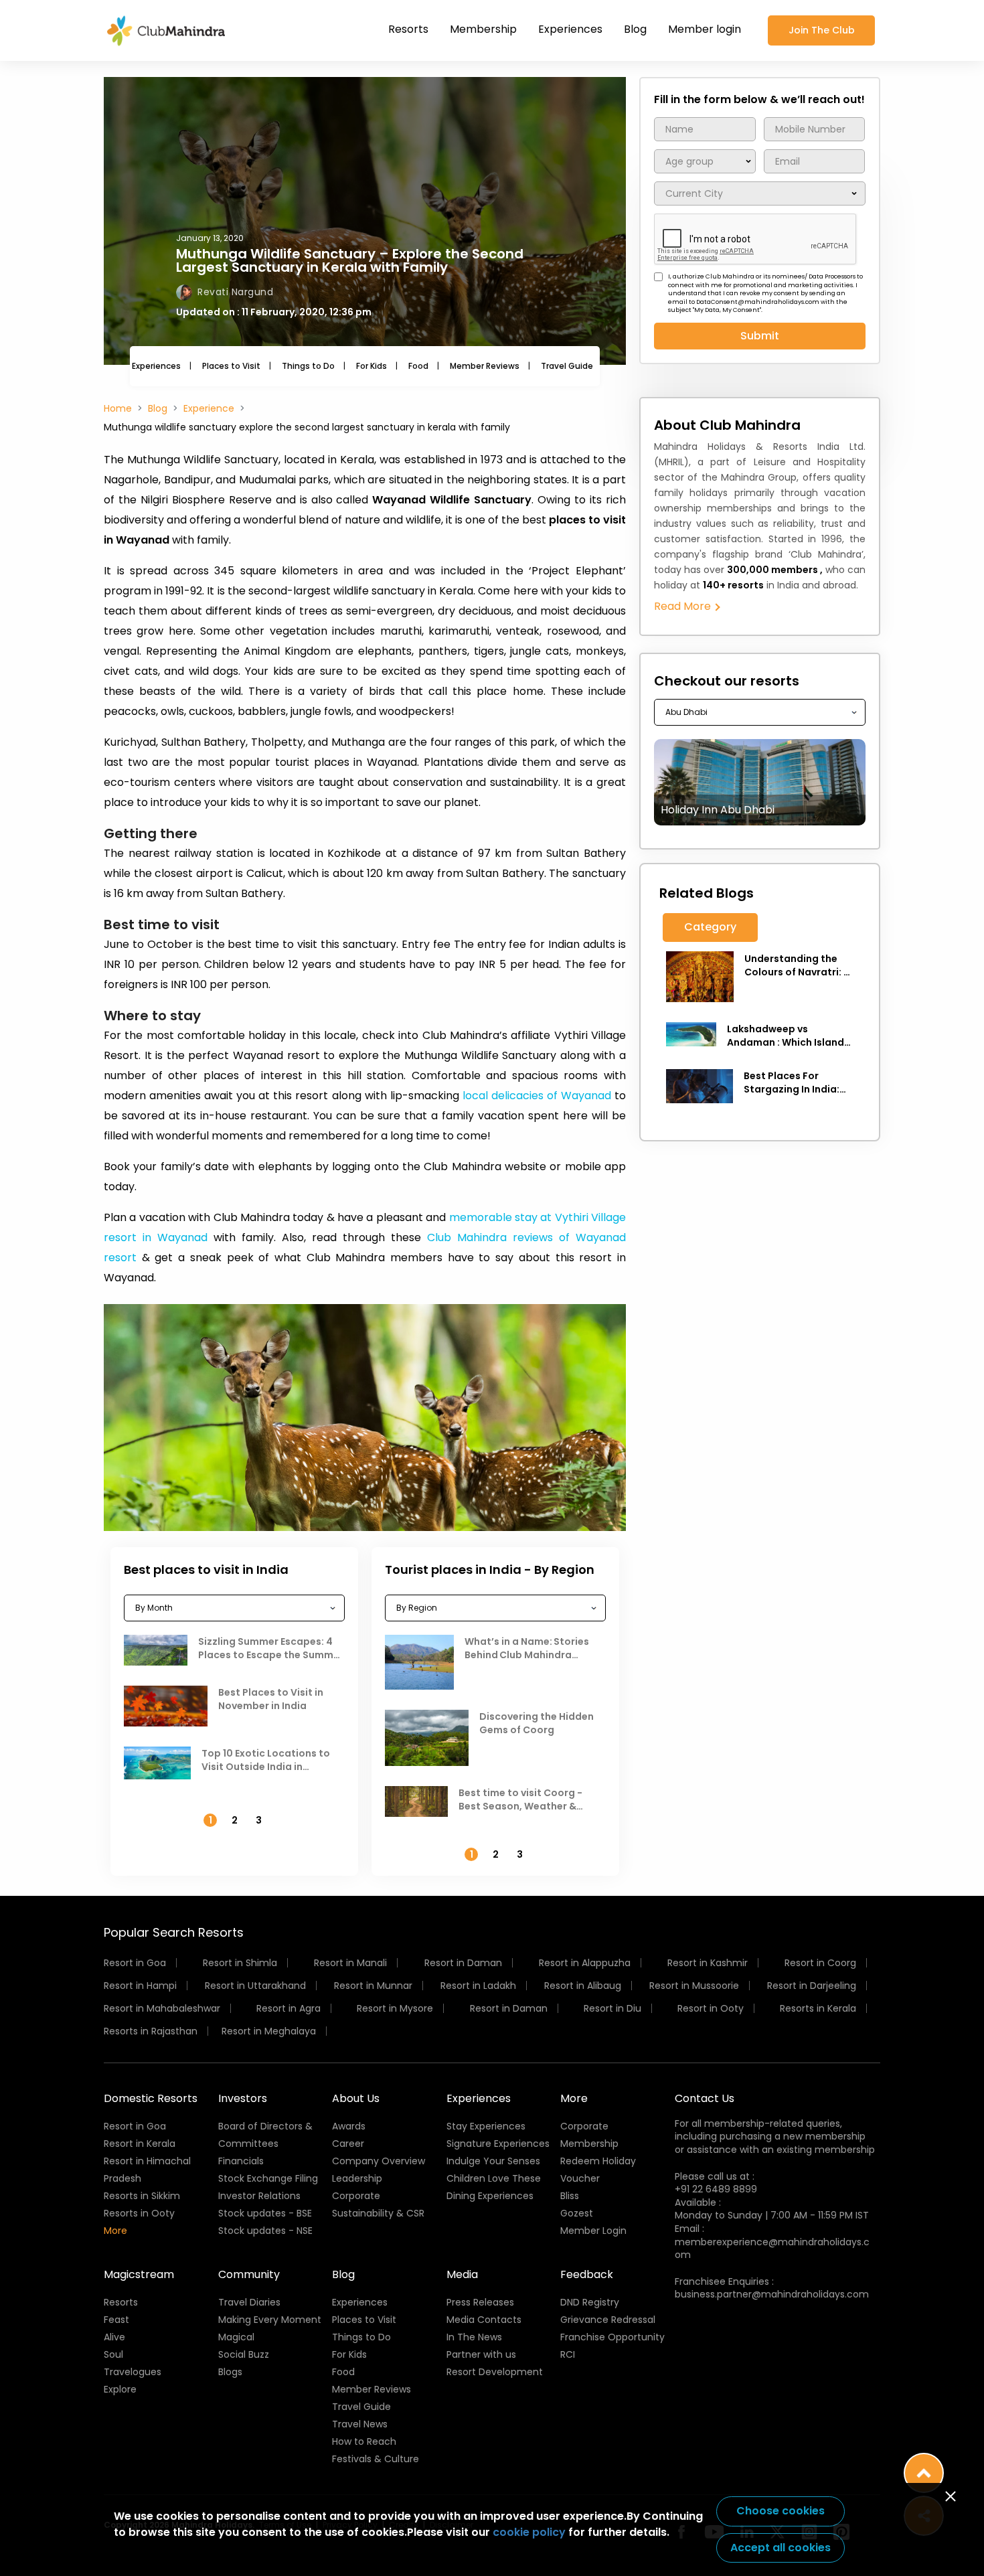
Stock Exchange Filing (268, 2178)
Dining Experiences (490, 2196)
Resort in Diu (612, 2008)
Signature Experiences (498, 2144)
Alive (114, 2337)
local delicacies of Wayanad (537, 1096)
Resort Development (495, 2372)
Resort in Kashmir (708, 1963)
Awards (349, 2126)
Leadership (357, 2178)
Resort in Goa (135, 1963)
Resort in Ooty (711, 2008)
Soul (113, 2354)
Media (462, 2274)
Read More (684, 606)
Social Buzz (244, 2354)
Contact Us (705, 2098)
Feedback (587, 2274)
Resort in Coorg (820, 1963)
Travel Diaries (249, 2302)
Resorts (408, 29)
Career (348, 2144)
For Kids (372, 366)
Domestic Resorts (151, 2098)
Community (249, 2274)
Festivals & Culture (376, 2459)
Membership (483, 29)
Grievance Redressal (608, 2320)
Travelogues (133, 2372)
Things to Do (308, 366)
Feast (116, 2320)
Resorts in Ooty (139, 2213)
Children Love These (494, 2178)
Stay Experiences (486, 2126)
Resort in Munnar (373, 1986)
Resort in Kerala (140, 2144)
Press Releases (480, 2302)
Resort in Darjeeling (812, 1986)
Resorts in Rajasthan (151, 2031)
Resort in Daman (463, 1963)
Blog (635, 29)
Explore (120, 2389)
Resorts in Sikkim (142, 2196)
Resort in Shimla (240, 1963)
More (115, 2231)
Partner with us (481, 2354)
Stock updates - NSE (265, 2231)
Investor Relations (259, 2196)
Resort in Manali (350, 1963)
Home (118, 408)
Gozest (577, 2213)
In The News (474, 2337)
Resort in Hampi (140, 1986)
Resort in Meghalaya (269, 2031)
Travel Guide (567, 366)
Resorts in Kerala (818, 2008)
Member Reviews (485, 366)
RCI (568, 2354)
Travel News (360, 2424)
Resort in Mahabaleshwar (162, 2008)
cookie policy (529, 2532)
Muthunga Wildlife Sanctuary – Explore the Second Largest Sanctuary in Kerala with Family (350, 260)
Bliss (570, 2196)
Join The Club (822, 30)
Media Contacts (484, 2320)
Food (418, 366)
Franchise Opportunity (612, 2337)
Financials (241, 2161)
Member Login (593, 2231)
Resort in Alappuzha (585, 1963)
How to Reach (364, 2441)
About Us (356, 2098)
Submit (760, 336)
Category (710, 927)
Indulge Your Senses (493, 2161)
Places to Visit (231, 366)
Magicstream (139, 2274)
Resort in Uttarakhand (255, 1986)
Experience (209, 408)
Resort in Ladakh (478, 1986)
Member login (705, 29)
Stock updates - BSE (265, 2213)
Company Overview (379, 2161)
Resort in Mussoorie (694, 1986)
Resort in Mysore (395, 2008)
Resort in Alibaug (583, 1986)
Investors (243, 2098)
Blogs (230, 2372)
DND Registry (590, 2302)
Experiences (570, 29)
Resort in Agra (289, 2008)
